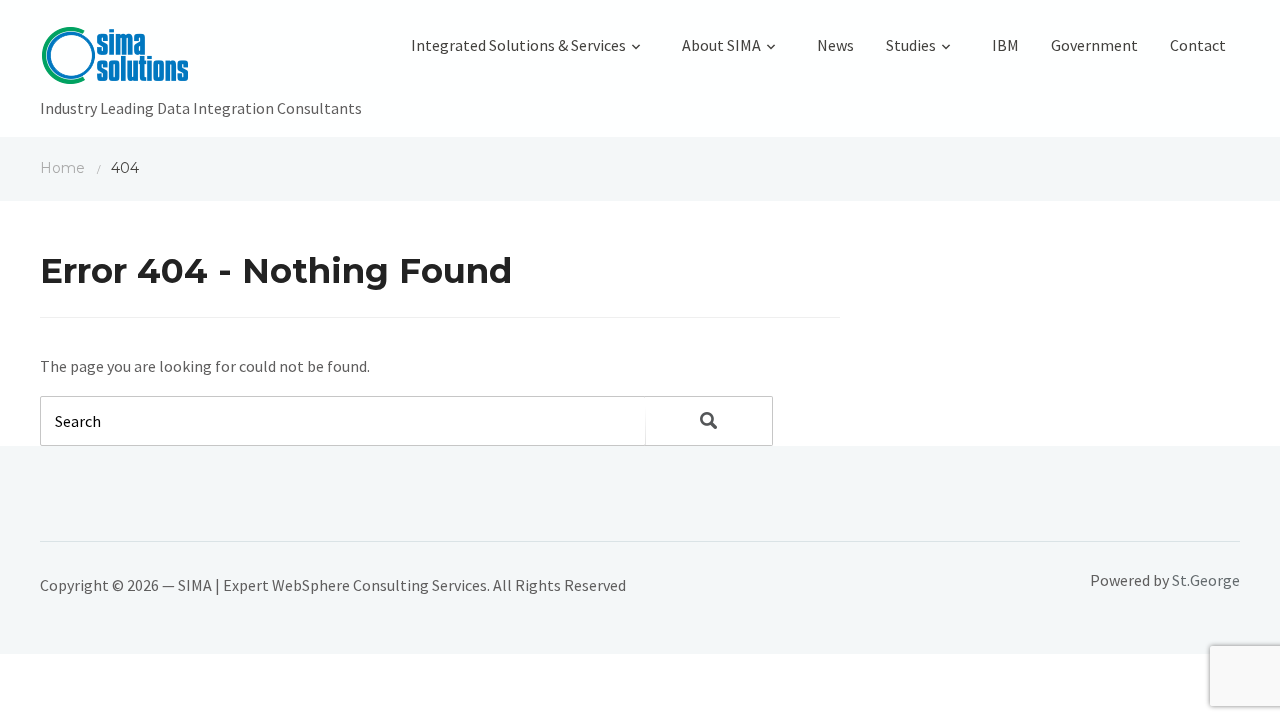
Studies (911, 45)
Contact (1198, 45)
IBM (1005, 45)
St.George (1206, 580)
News (835, 45)
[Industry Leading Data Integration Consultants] (201, 60)
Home (62, 168)
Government (1094, 45)
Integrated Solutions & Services (518, 45)
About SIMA (721, 45)
